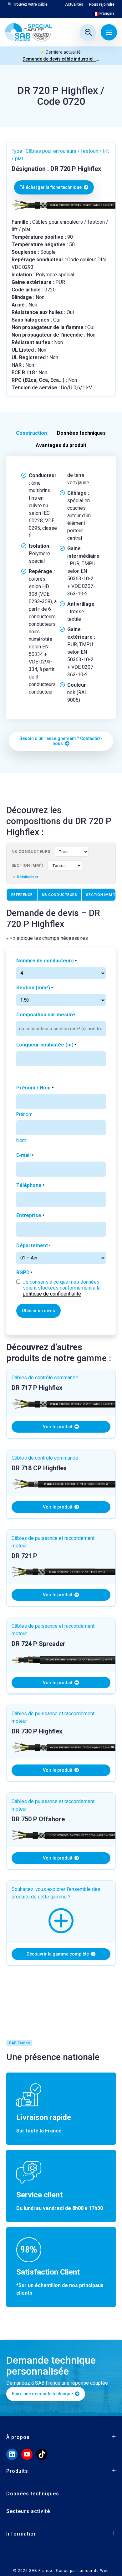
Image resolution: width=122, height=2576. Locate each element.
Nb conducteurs (31, 852)
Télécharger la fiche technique (51, 187)
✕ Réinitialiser (26, 877)
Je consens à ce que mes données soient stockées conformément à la (62, 1288)
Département (33, 1245)
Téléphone (30, 1185)
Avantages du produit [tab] (61, 445)
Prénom (24, 1114)
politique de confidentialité (52, 1294)
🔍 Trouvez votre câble (28, 4)
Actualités (74, 4)
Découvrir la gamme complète (58, 1954)
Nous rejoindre (102, 4)
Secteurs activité (28, 2511)
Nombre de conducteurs (46, 961)
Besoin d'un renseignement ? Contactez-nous (61, 741)
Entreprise (30, 1215)
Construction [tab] (31, 433)
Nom (21, 1140)
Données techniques (33, 2494)
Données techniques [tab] (81, 433)
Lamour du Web (93, 2571)
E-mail (25, 1155)
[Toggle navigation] (109, 32)
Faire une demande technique (43, 2394)
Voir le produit (58, 1427)
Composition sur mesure (46, 1015)
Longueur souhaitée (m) (46, 1045)
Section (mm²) (28, 865)
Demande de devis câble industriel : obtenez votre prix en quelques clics (61, 59)
